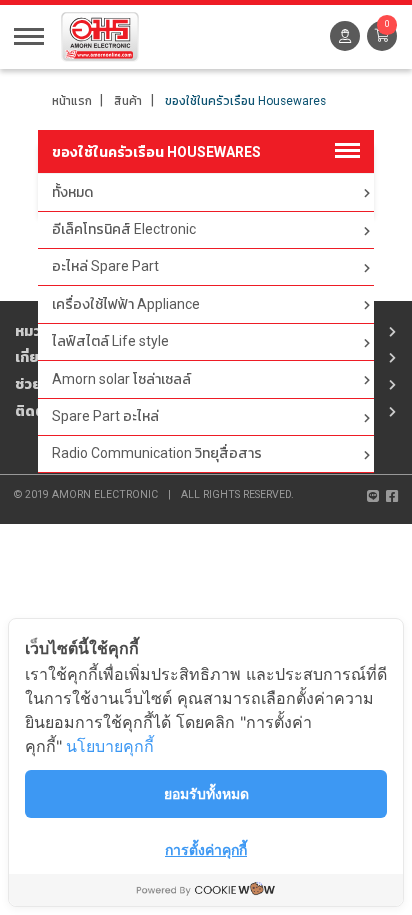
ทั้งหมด (72, 192)
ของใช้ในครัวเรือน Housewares (245, 101)
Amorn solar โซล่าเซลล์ (121, 379)
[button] (382, 36)
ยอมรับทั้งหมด (206, 793)
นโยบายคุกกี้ (110, 746)
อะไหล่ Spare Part (105, 266)
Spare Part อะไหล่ (105, 416)
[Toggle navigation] (29, 35)
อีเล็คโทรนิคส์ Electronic (124, 229)
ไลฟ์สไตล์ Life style (110, 341)
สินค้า (128, 101)
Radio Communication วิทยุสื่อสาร (157, 453)
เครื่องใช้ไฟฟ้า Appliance (126, 304)
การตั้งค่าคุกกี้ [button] (206, 849)
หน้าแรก (72, 101)
